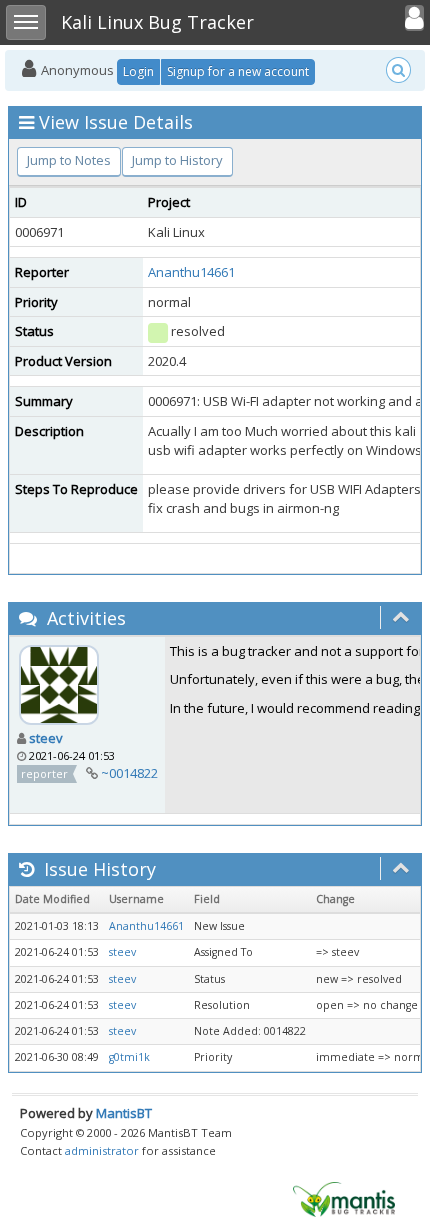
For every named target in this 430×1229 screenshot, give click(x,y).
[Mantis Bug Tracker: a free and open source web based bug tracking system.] (344, 1198)
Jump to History (177, 160)
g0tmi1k (129, 1057)
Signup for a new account (238, 71)
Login (138, 71)
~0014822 (129, 773)
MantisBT (124, 1113)
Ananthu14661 (191, 272)
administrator (102, 1150)
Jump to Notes (69, 160)
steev (46, 738)
